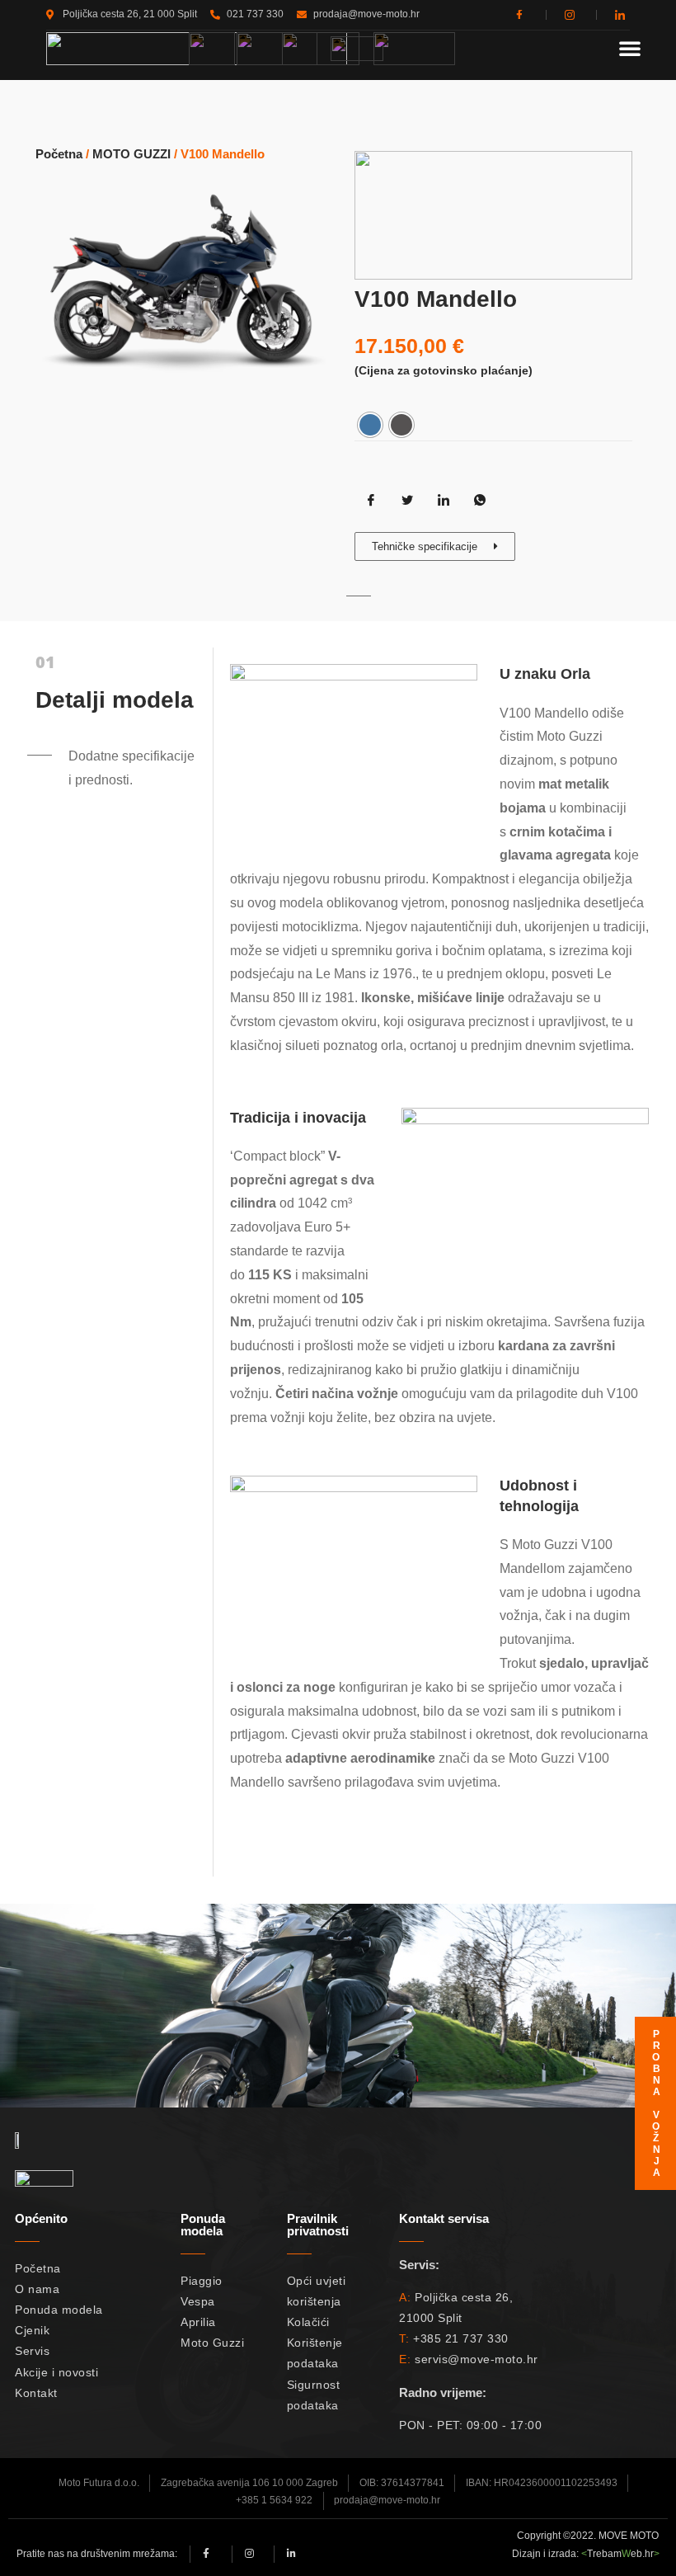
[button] (630, 48)
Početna (59, 154)
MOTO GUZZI (131, 154)
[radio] (370, 425)
